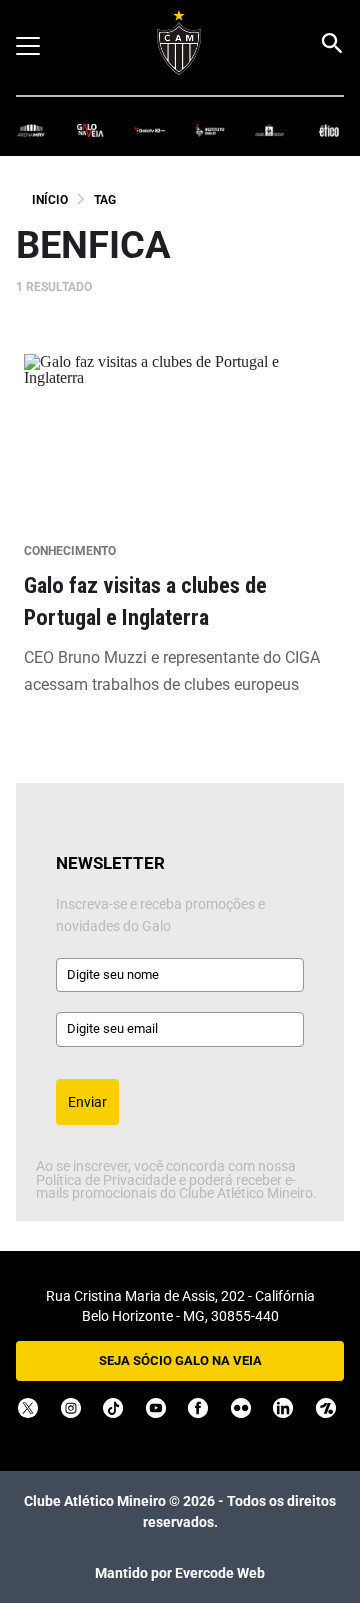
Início (50, 200)
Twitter (28, 1408)
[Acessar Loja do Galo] (270, 129)
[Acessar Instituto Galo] (210, 129)
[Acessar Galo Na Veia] (91, 129)
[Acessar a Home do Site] (179, 42)
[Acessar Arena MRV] (31, 129)
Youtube (156, 1408)
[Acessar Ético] (329, 129)
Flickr (241, 1408)
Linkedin (283, 1408)
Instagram (71, 1408)
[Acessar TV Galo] (150, 129)
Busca (331, 43)
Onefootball (326, 1408)
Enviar (87, 1102)
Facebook (198, 1408)
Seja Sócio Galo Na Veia (180, 1360)
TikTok (113, 1408)
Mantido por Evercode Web (180, 1573)
